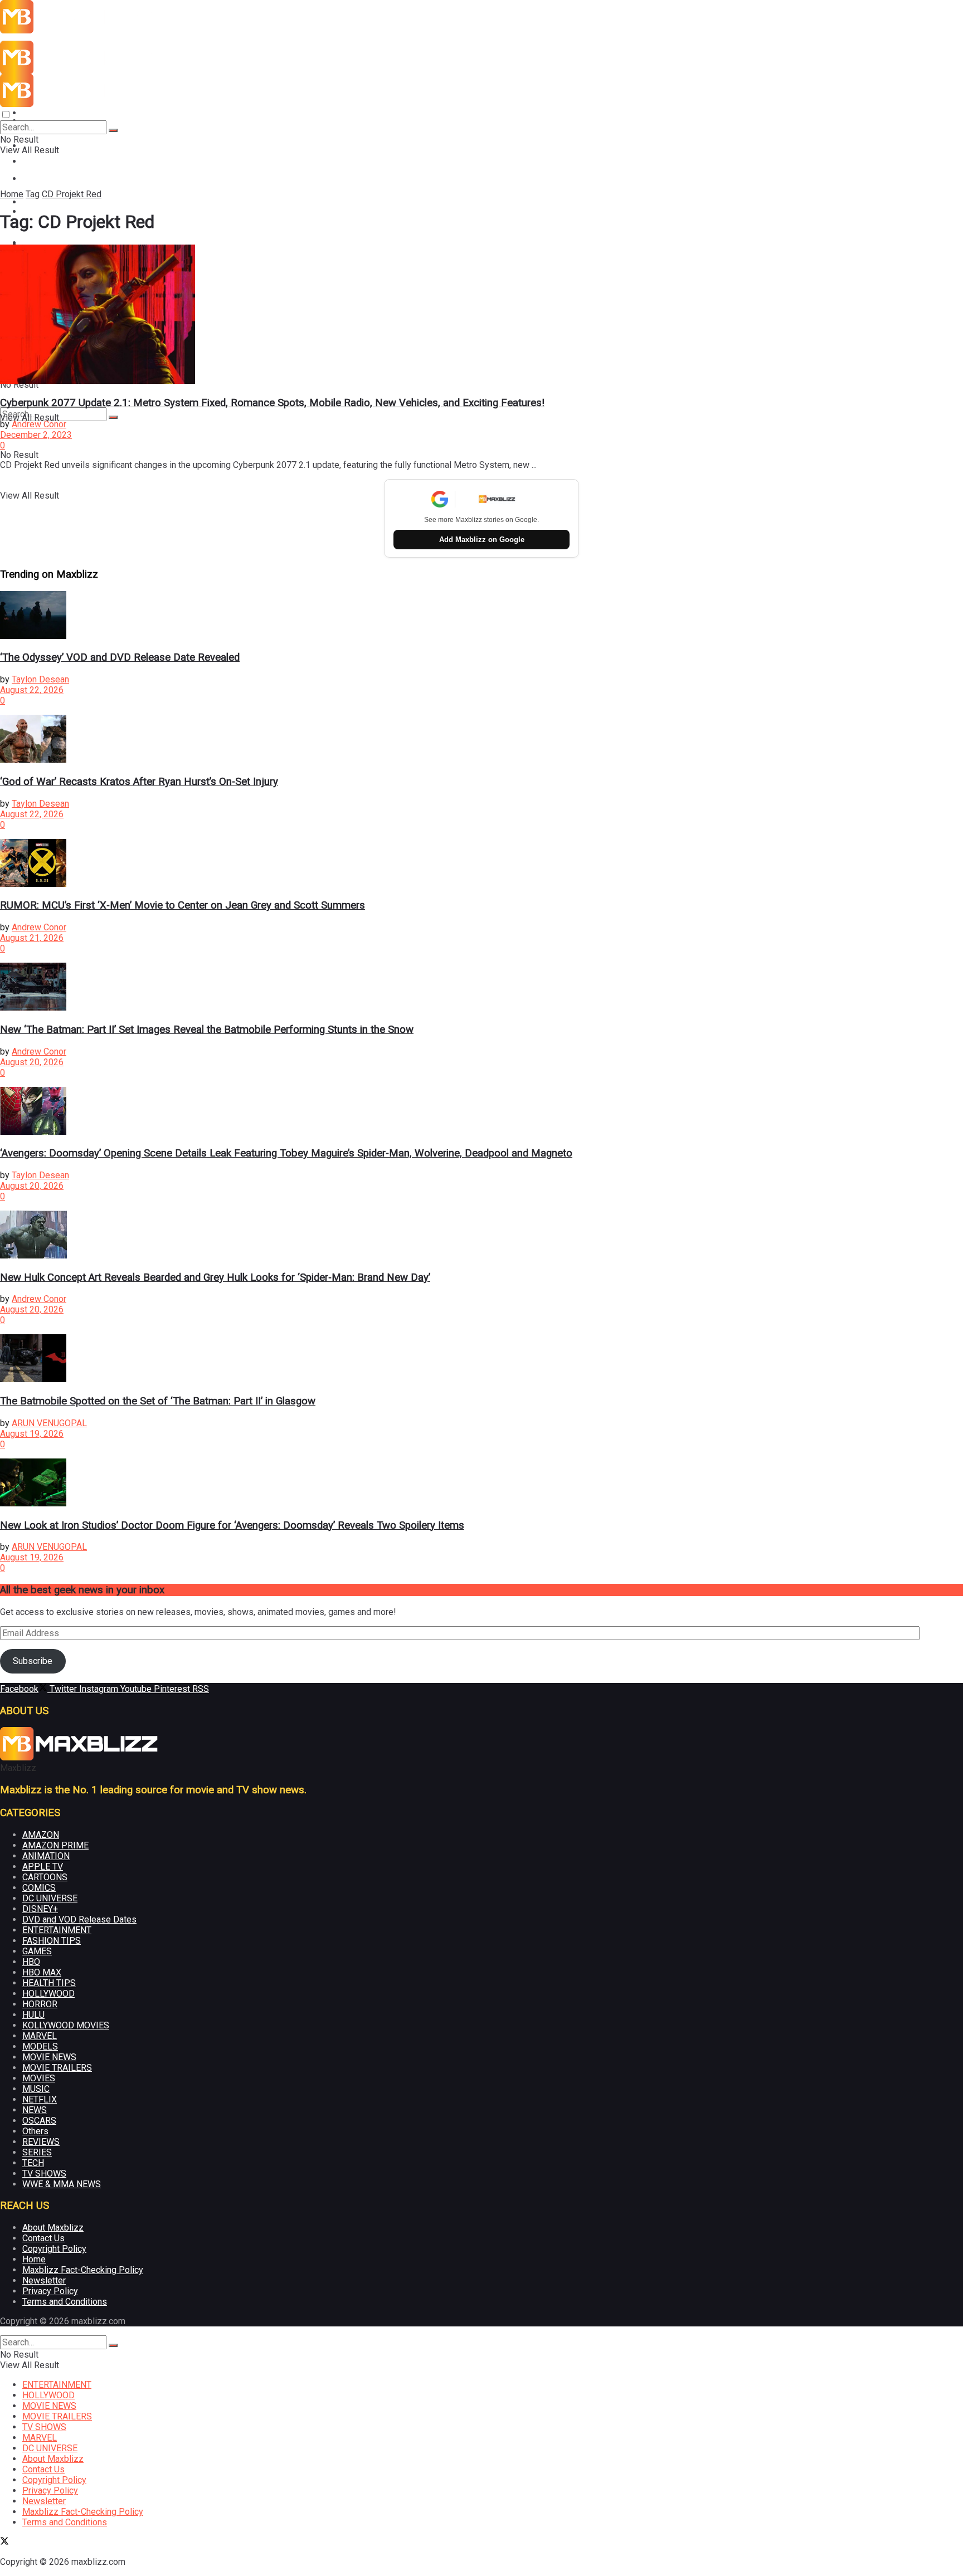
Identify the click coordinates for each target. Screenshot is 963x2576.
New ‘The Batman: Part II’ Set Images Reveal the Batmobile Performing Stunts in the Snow (207, 1030)
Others (35, 2131)
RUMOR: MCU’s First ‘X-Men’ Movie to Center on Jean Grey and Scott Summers (183, 905)
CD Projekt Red (72, 194)
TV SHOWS (44, 2173)
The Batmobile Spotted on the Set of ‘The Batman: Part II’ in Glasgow (158, 1401)
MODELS (40, 2046)
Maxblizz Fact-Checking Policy (83, 2270)
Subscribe (33, 1661)
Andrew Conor (39, 424)
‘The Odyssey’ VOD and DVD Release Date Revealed (120, 657)
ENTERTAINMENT (57, 113)
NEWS (35, 2110)
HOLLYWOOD (48, 1994)
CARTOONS (45, 1877)
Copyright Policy (54, 2249)
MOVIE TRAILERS (57, 2068)
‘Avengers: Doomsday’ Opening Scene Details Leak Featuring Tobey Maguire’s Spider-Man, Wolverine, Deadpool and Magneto (286, 1153)
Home (12, 194)
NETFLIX (40, 2099)
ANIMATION (46, 1856)
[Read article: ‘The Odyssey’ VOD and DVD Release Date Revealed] (481, 616)
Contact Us (43, 2238)
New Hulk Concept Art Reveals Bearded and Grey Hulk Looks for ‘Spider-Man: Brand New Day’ (215, 1277)
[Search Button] (113, 417)
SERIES (37, 2152)
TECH (33, 2163)
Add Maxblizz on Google (482, 540)
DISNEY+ (40, 1909)
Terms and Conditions (65, 2302)
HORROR (40, 2004)
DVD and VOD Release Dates (79, 1919)
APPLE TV (43, 1867)
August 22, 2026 (32, 690)
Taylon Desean (40, 679)
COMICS (39, 1888)
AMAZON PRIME (55, 1845)
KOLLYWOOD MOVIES (66, 2025)
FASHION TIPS (52, 1941)
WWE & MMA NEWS (62, 2184)
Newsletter (44, 2280)
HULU (33, 2015)
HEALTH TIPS (49, 1983)
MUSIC (36, 2089)
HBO (31, 1962)
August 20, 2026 (32, 1062)
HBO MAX (42, 1972)
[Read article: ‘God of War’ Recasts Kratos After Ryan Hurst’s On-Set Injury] (481, 740)
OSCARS (39, 2121)
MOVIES (39, 2078)
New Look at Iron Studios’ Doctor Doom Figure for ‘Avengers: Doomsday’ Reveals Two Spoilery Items (232, 1525)
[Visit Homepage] (79, 30)
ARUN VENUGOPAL (49, 1423)
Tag (33, 194)
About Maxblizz (53, 2228)
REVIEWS (41, 2142)
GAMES (37, 1951)
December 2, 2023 (36, 435)
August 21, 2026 (32, 938)
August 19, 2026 (32, 1434)
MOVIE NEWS (49, 179)
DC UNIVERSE (50, 1898)
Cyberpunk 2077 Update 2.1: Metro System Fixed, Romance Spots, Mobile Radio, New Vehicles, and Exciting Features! (272, 403)
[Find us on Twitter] (4, 2542)
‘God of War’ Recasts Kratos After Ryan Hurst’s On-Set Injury (139, 782)
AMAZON (41, 1835)
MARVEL (40, 2036)
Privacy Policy (50, 2291)
